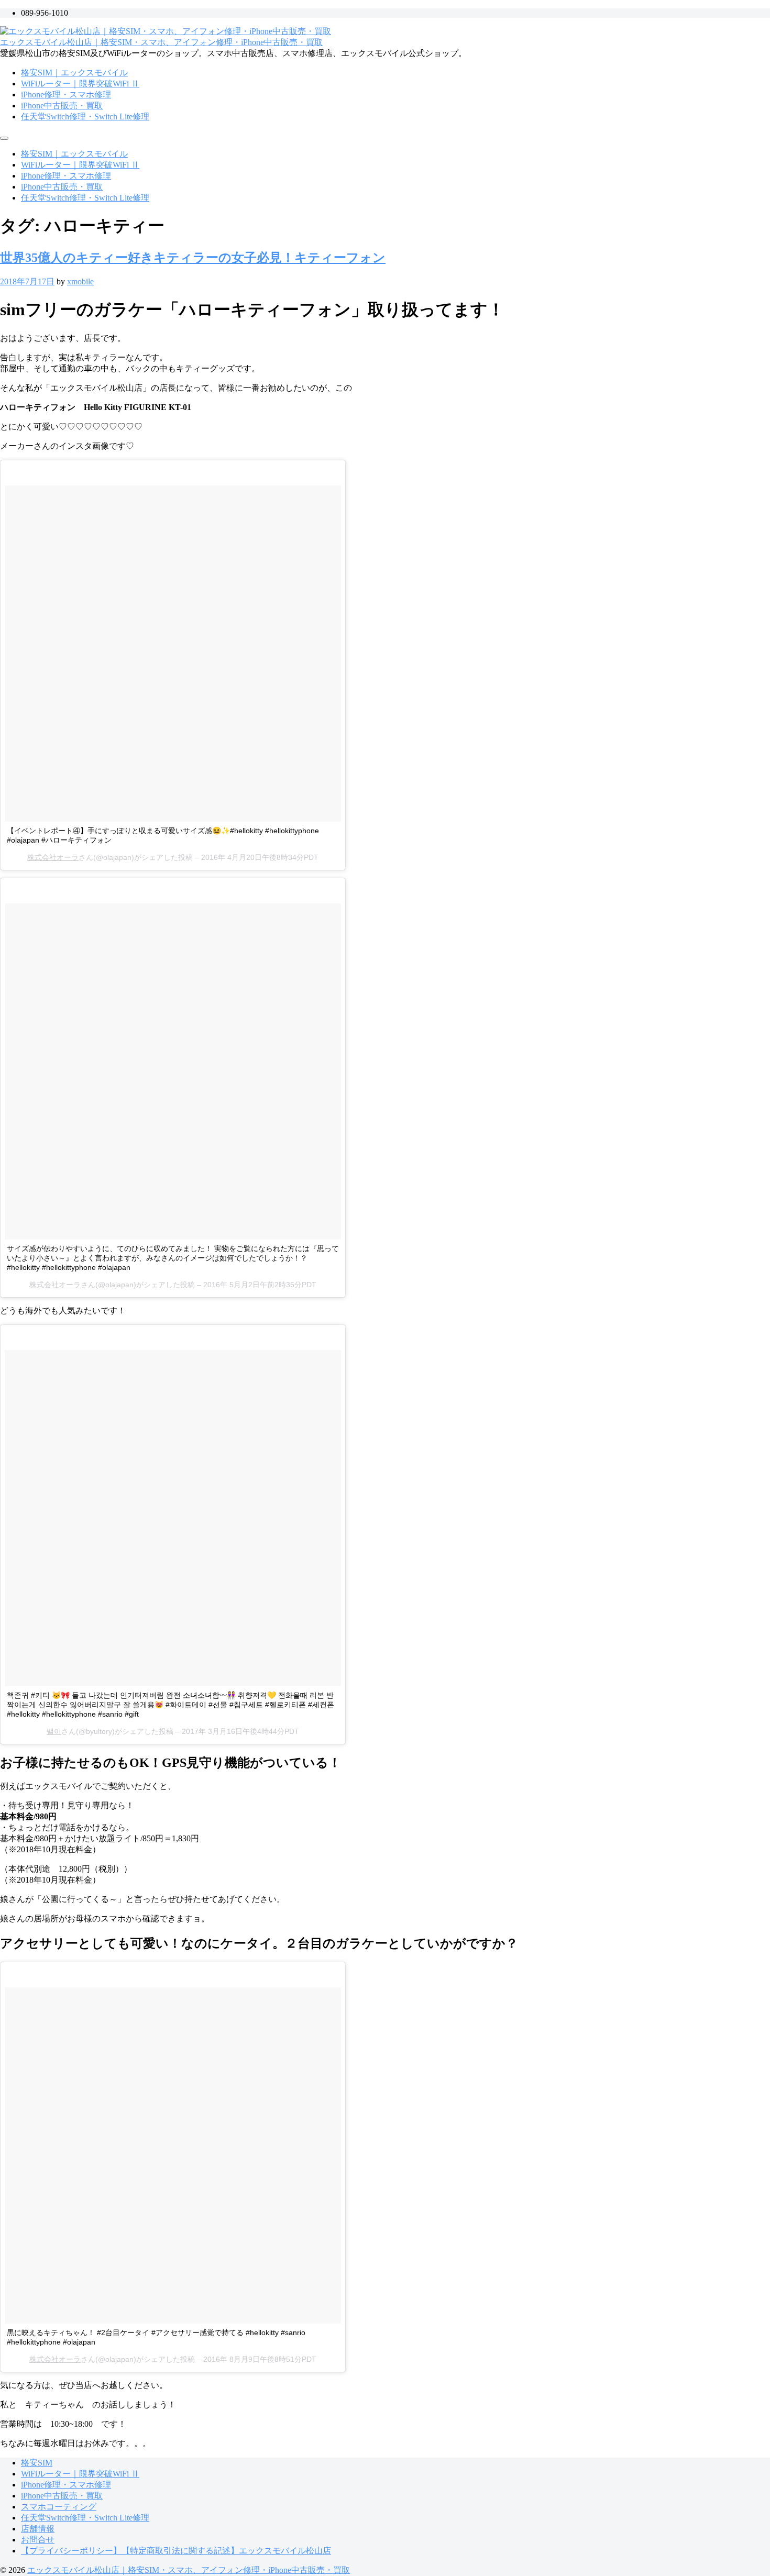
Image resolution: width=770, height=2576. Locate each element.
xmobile (80, 281)
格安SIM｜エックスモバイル (74, 73)
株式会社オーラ (53, 857)
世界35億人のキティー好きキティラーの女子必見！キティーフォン (193, 258)
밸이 (54, 1731)
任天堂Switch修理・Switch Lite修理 (85, 117)
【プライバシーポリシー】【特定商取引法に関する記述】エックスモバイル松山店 (176, 2551)
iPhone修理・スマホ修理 (66, 95)
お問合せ (38, 2540)
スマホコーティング (59, 2507)
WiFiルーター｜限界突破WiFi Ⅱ (80, 84)
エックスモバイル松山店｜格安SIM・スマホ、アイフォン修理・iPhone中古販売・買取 (161, 42)
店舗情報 (38, 2529)
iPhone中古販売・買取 (62, 106)
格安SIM (37, 2463)
